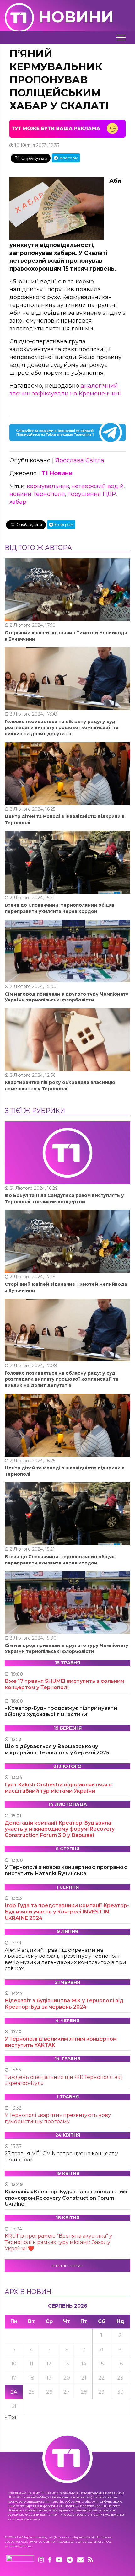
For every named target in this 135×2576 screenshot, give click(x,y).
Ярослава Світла (80, 460)
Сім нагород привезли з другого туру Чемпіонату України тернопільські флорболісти (67, 997)
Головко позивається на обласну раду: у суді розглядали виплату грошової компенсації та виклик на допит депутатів (62, 728)
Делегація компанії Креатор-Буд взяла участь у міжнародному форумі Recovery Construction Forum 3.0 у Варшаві (60, 1829)
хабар (18, 502)
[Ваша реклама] (67, 128)
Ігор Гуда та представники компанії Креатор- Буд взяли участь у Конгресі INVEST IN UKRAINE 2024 (67, 1912)
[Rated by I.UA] (20, 2560)
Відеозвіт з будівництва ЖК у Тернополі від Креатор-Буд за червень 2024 (64, 2004)
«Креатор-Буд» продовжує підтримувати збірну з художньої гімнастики (61, 1711)
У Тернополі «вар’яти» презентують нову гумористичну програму (58, 2118)
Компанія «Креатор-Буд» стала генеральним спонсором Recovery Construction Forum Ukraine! (66, 2198)
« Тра (11, 2417)
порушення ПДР (92, 494)
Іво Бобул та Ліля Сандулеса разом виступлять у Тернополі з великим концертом (64, 1199)
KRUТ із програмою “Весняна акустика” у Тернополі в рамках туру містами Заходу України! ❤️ (58, 2242)
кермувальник (48, 486)
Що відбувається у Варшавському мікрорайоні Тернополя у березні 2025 (57, 1750)
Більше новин (67, 2266)
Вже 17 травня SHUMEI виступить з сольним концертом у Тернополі (65, 1684)
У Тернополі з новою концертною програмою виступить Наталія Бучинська (66, 1870)
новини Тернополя (37, 494)
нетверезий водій (97, 486)
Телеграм (68, 158)
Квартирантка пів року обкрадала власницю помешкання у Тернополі (60, 1086)
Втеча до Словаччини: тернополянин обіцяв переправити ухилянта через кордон (60, 908)
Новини (76, 17)
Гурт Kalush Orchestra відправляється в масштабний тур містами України (58, 1788)
